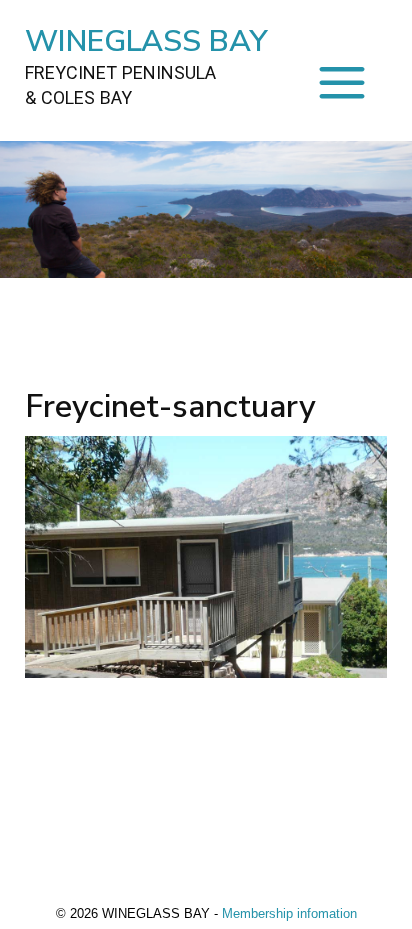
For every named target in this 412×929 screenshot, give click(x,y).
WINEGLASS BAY (146, 64)
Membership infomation (289, 913)
